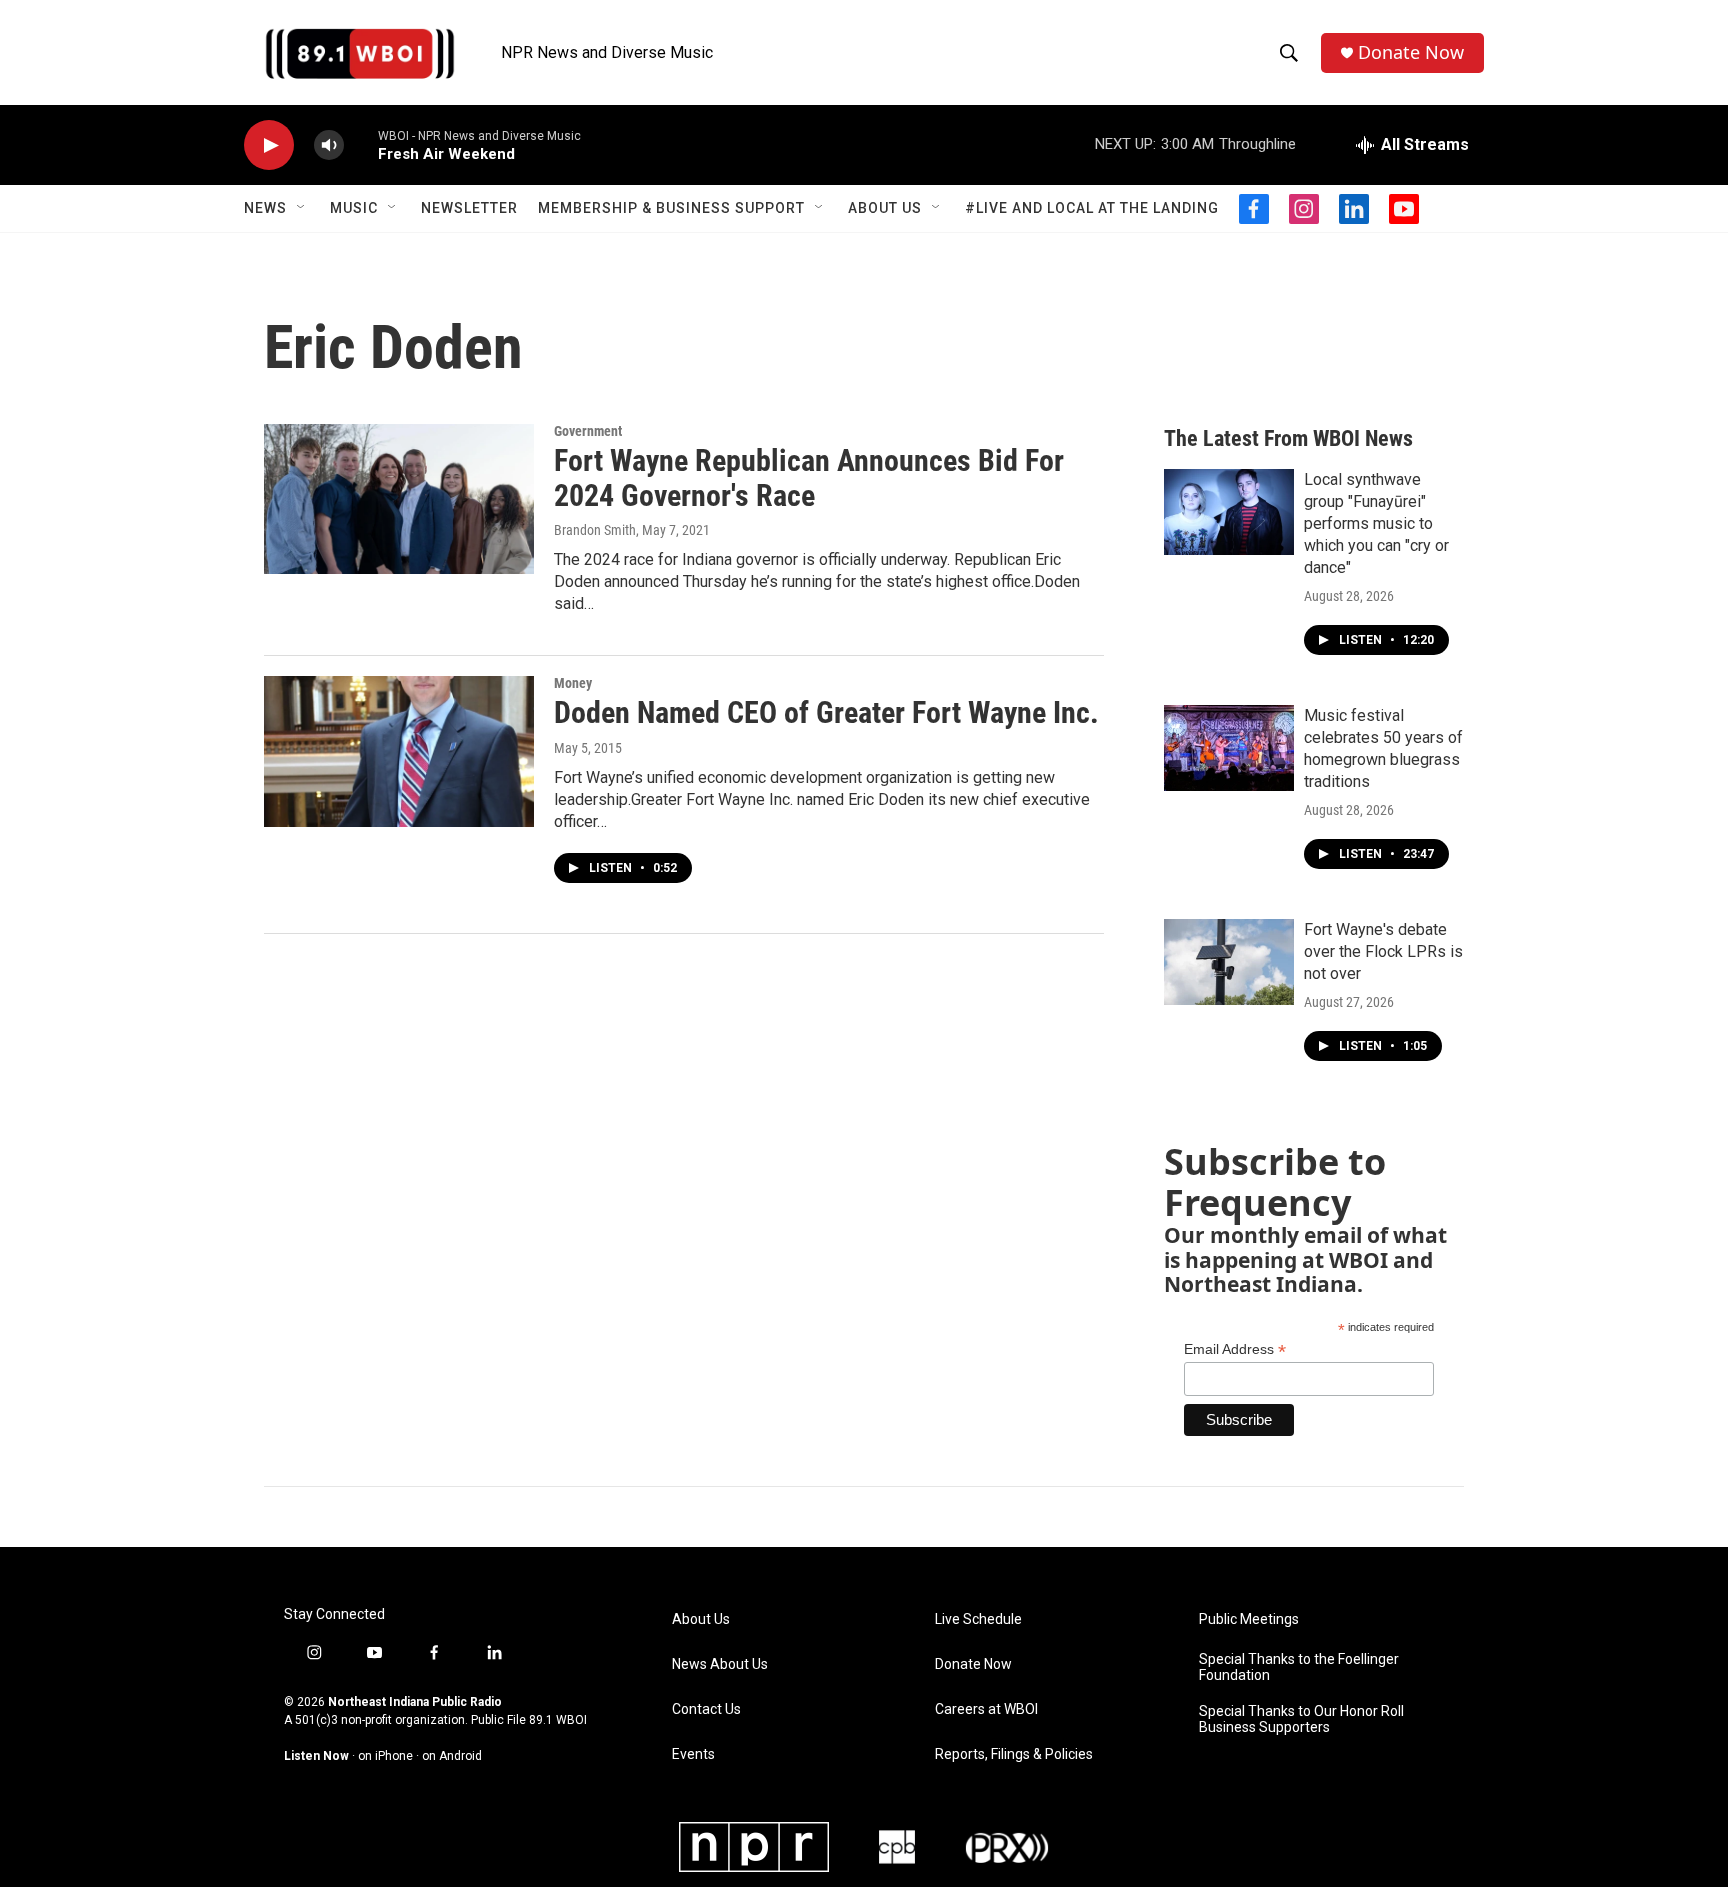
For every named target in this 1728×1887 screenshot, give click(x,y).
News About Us (720, 1664)
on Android (452, 1756)
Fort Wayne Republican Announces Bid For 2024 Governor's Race (809, 478)
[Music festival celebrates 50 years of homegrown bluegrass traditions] (1229, 748)
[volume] (329, 145)
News (265, 208)
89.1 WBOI (558, 1720)
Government (588, 431)
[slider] (361, 144)
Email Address (1235, 1349)
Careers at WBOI (986, 1709)
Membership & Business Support (671, 208)
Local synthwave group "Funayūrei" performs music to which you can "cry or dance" (1376, 523)
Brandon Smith (595, 530)
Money (573, 683)
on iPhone (385, 1756)
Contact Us (706, 1709)
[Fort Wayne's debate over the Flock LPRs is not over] (1229, 962)
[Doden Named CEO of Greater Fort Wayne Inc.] (399, 751)
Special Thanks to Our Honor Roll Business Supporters (1301, 1719)
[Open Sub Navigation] (302, 208)
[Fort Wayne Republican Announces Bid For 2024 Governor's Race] (399, 499)
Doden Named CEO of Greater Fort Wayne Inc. (826, 712)
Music (354, 208)
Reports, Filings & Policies (1014, 1754)
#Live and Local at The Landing (1092, 208)
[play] (269, 145)
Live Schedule (978, 1619)
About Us (885, 208)
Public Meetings (1249, 1619)
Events (693, 1754)
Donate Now (1411, 52)
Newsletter (469, 208)
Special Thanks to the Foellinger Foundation (1299, 1667)
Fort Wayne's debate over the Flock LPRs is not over (1383, 951)
